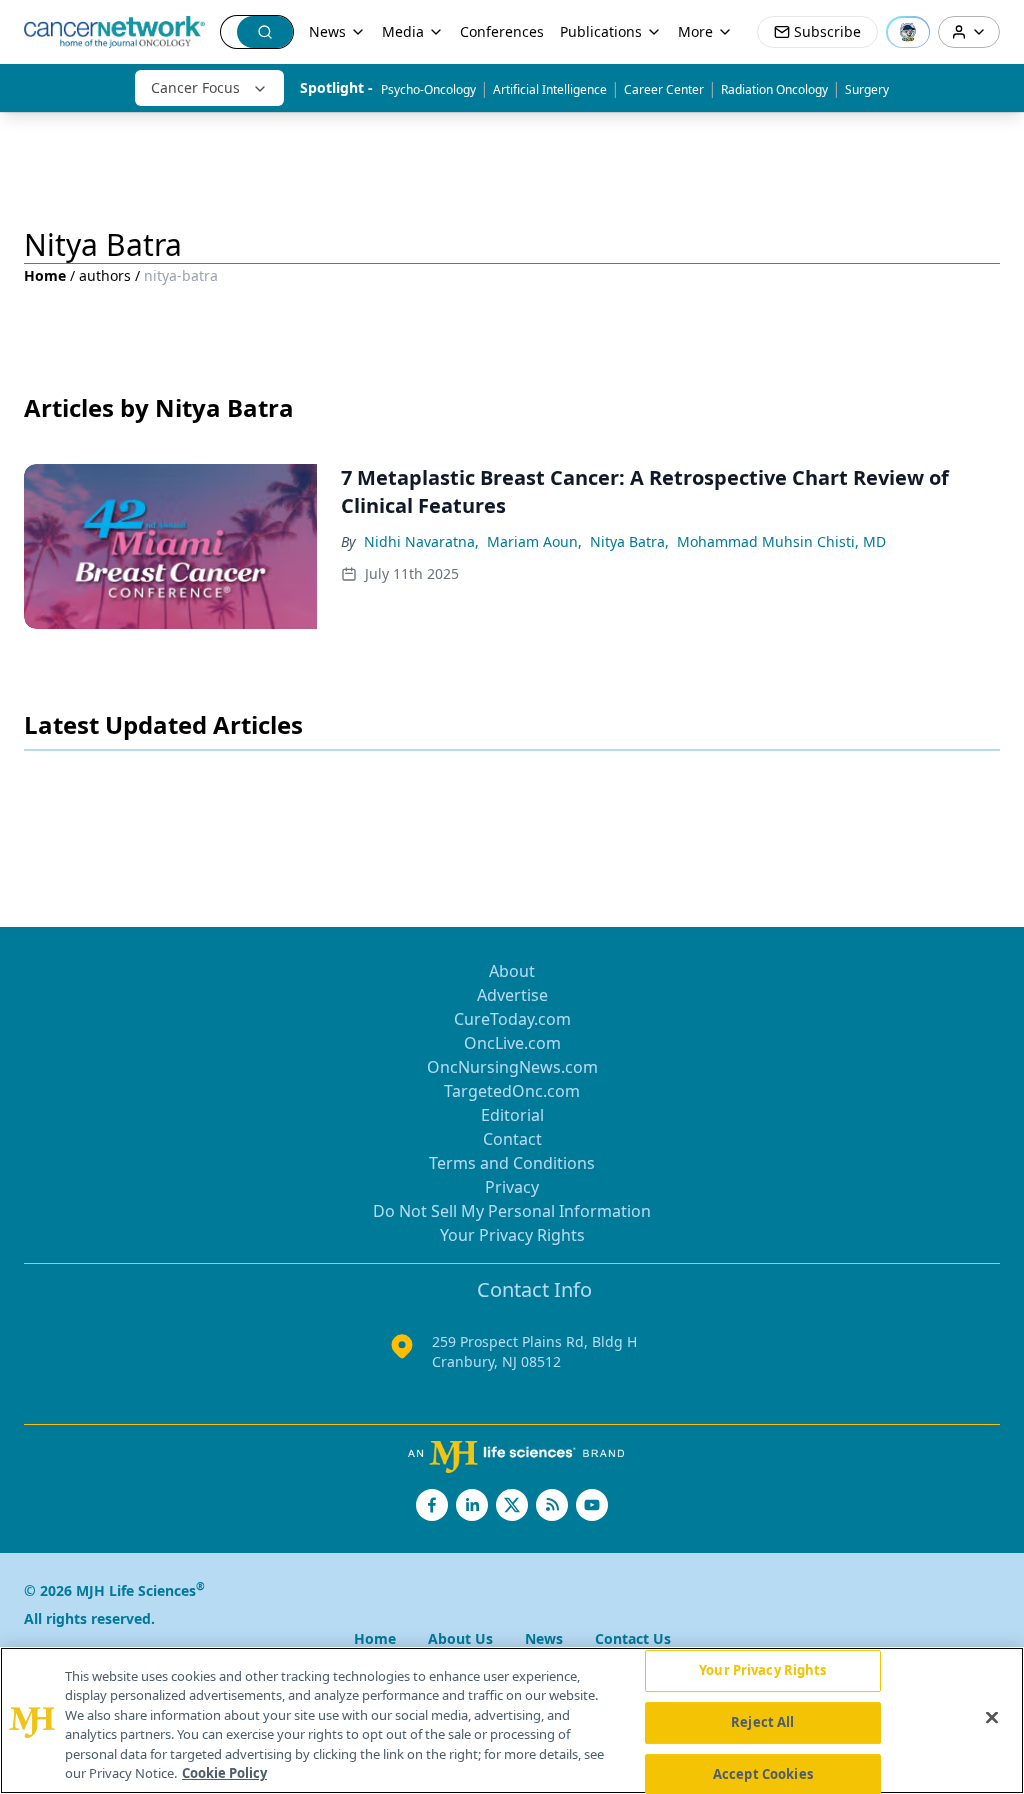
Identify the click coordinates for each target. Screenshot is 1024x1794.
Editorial (512, 1115)
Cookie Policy (224, 1773)
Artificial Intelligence (550, 89)
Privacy (512, 1187)
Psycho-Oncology (428, 89)
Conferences (502, 31)
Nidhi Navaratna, (421, 541)
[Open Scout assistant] (908, 32)
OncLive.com (512, 1043)
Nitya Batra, (629, 541)
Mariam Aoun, (534, 541)
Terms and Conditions (512, 1163)
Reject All (762, 1722)
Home (45, 275)
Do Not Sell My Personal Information (512, 1211)
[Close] (992, 1718)
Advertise (512, 995)
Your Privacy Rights (512, 1235)
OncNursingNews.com (512, 1067)
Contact (512, 1139)
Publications (601, 31)
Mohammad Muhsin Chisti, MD (781, 541)
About (512, 971)
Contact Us (633, 1638)
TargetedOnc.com (512, 1091)
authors (105, 275)
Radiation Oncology (774, 89)
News (327, 31)
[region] (512, 1720)
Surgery (867, 89)
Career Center (664, 89)
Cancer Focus (195, 87)
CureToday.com (512, 1019)
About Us (460, 1638)
